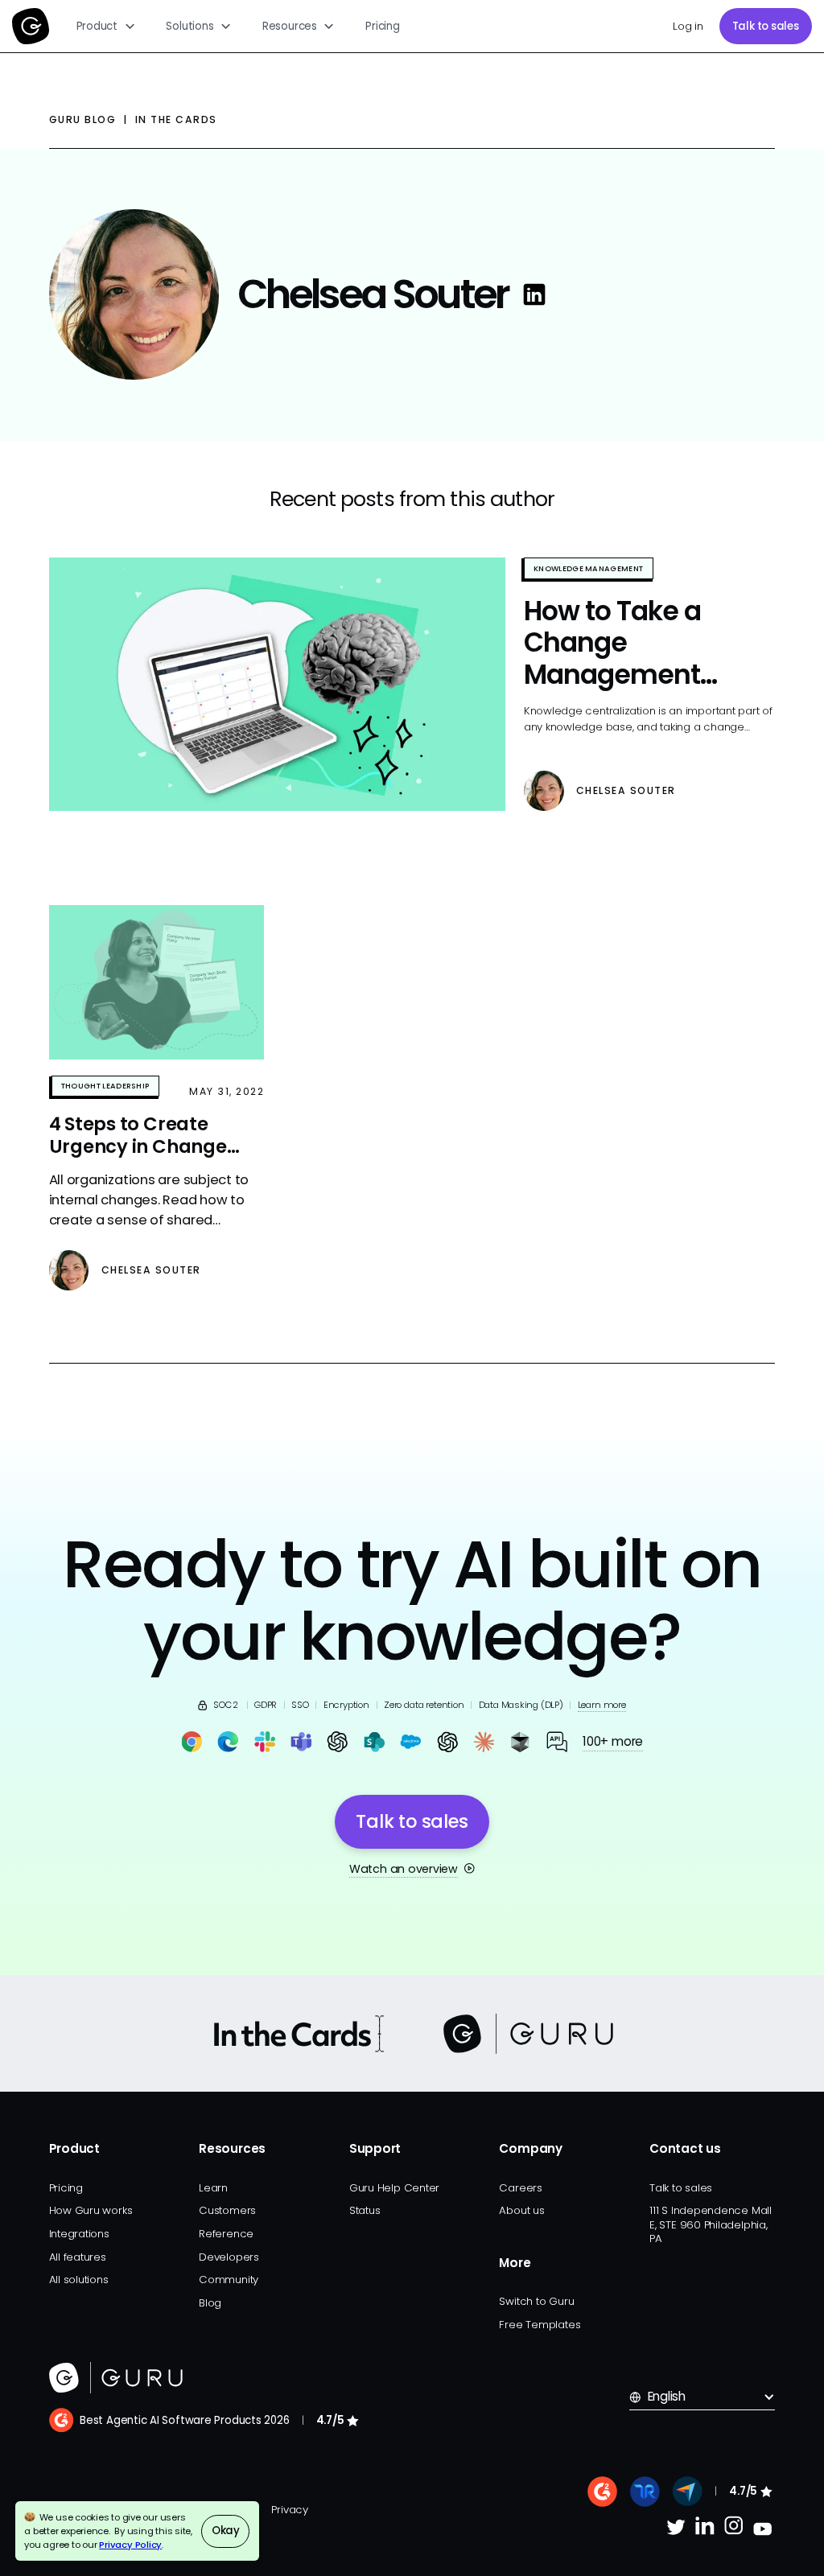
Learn (213, 2188)
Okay (226, 2531)
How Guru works (91, 2210)
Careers (520, 2188)
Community (229, 2280)
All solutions (79, 2280)
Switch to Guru (536, 2301)
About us (521, 2210)
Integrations (79, 2234)
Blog (210, 2303)
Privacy (289, 2510)
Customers (227, 2210)
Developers (229, 2257)
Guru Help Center (394, 2188)
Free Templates (540, 2325)
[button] (106, 26)
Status (365, 2210)
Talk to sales (766, 26)
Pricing (382, 26)
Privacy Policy (130, 2545)
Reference (226, 2234)
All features (78, 2257)
